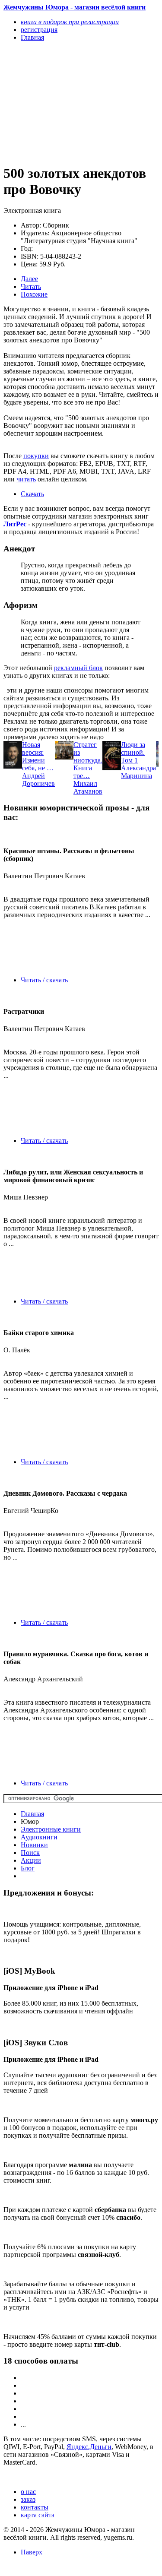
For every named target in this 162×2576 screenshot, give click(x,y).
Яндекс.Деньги (89, 2447)
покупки (36, 456)
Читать (31, 286)
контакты (35, 2507)
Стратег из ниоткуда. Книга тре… (88, 760)
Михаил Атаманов (88, 787)
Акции (31, 1860)
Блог (28, 1868)
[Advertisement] (58, 102)
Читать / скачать (44, 980)
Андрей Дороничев (38, 780)
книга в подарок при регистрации (70, 22)
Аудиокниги (39, 1837)
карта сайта (38, 2515)
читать (26, 479)
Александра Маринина (138, 772)
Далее (29, 279)
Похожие (34, 294)
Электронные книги (51, 1829)
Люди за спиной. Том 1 (133, 752)
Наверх (32, 2552)
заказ (28, 2499)
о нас (28, 2492)
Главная (32, 1814)
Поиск (30, 1853)
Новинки (34, 1845)
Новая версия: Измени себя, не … (38, 756)
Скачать (32, 494)
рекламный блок (78, 668)
